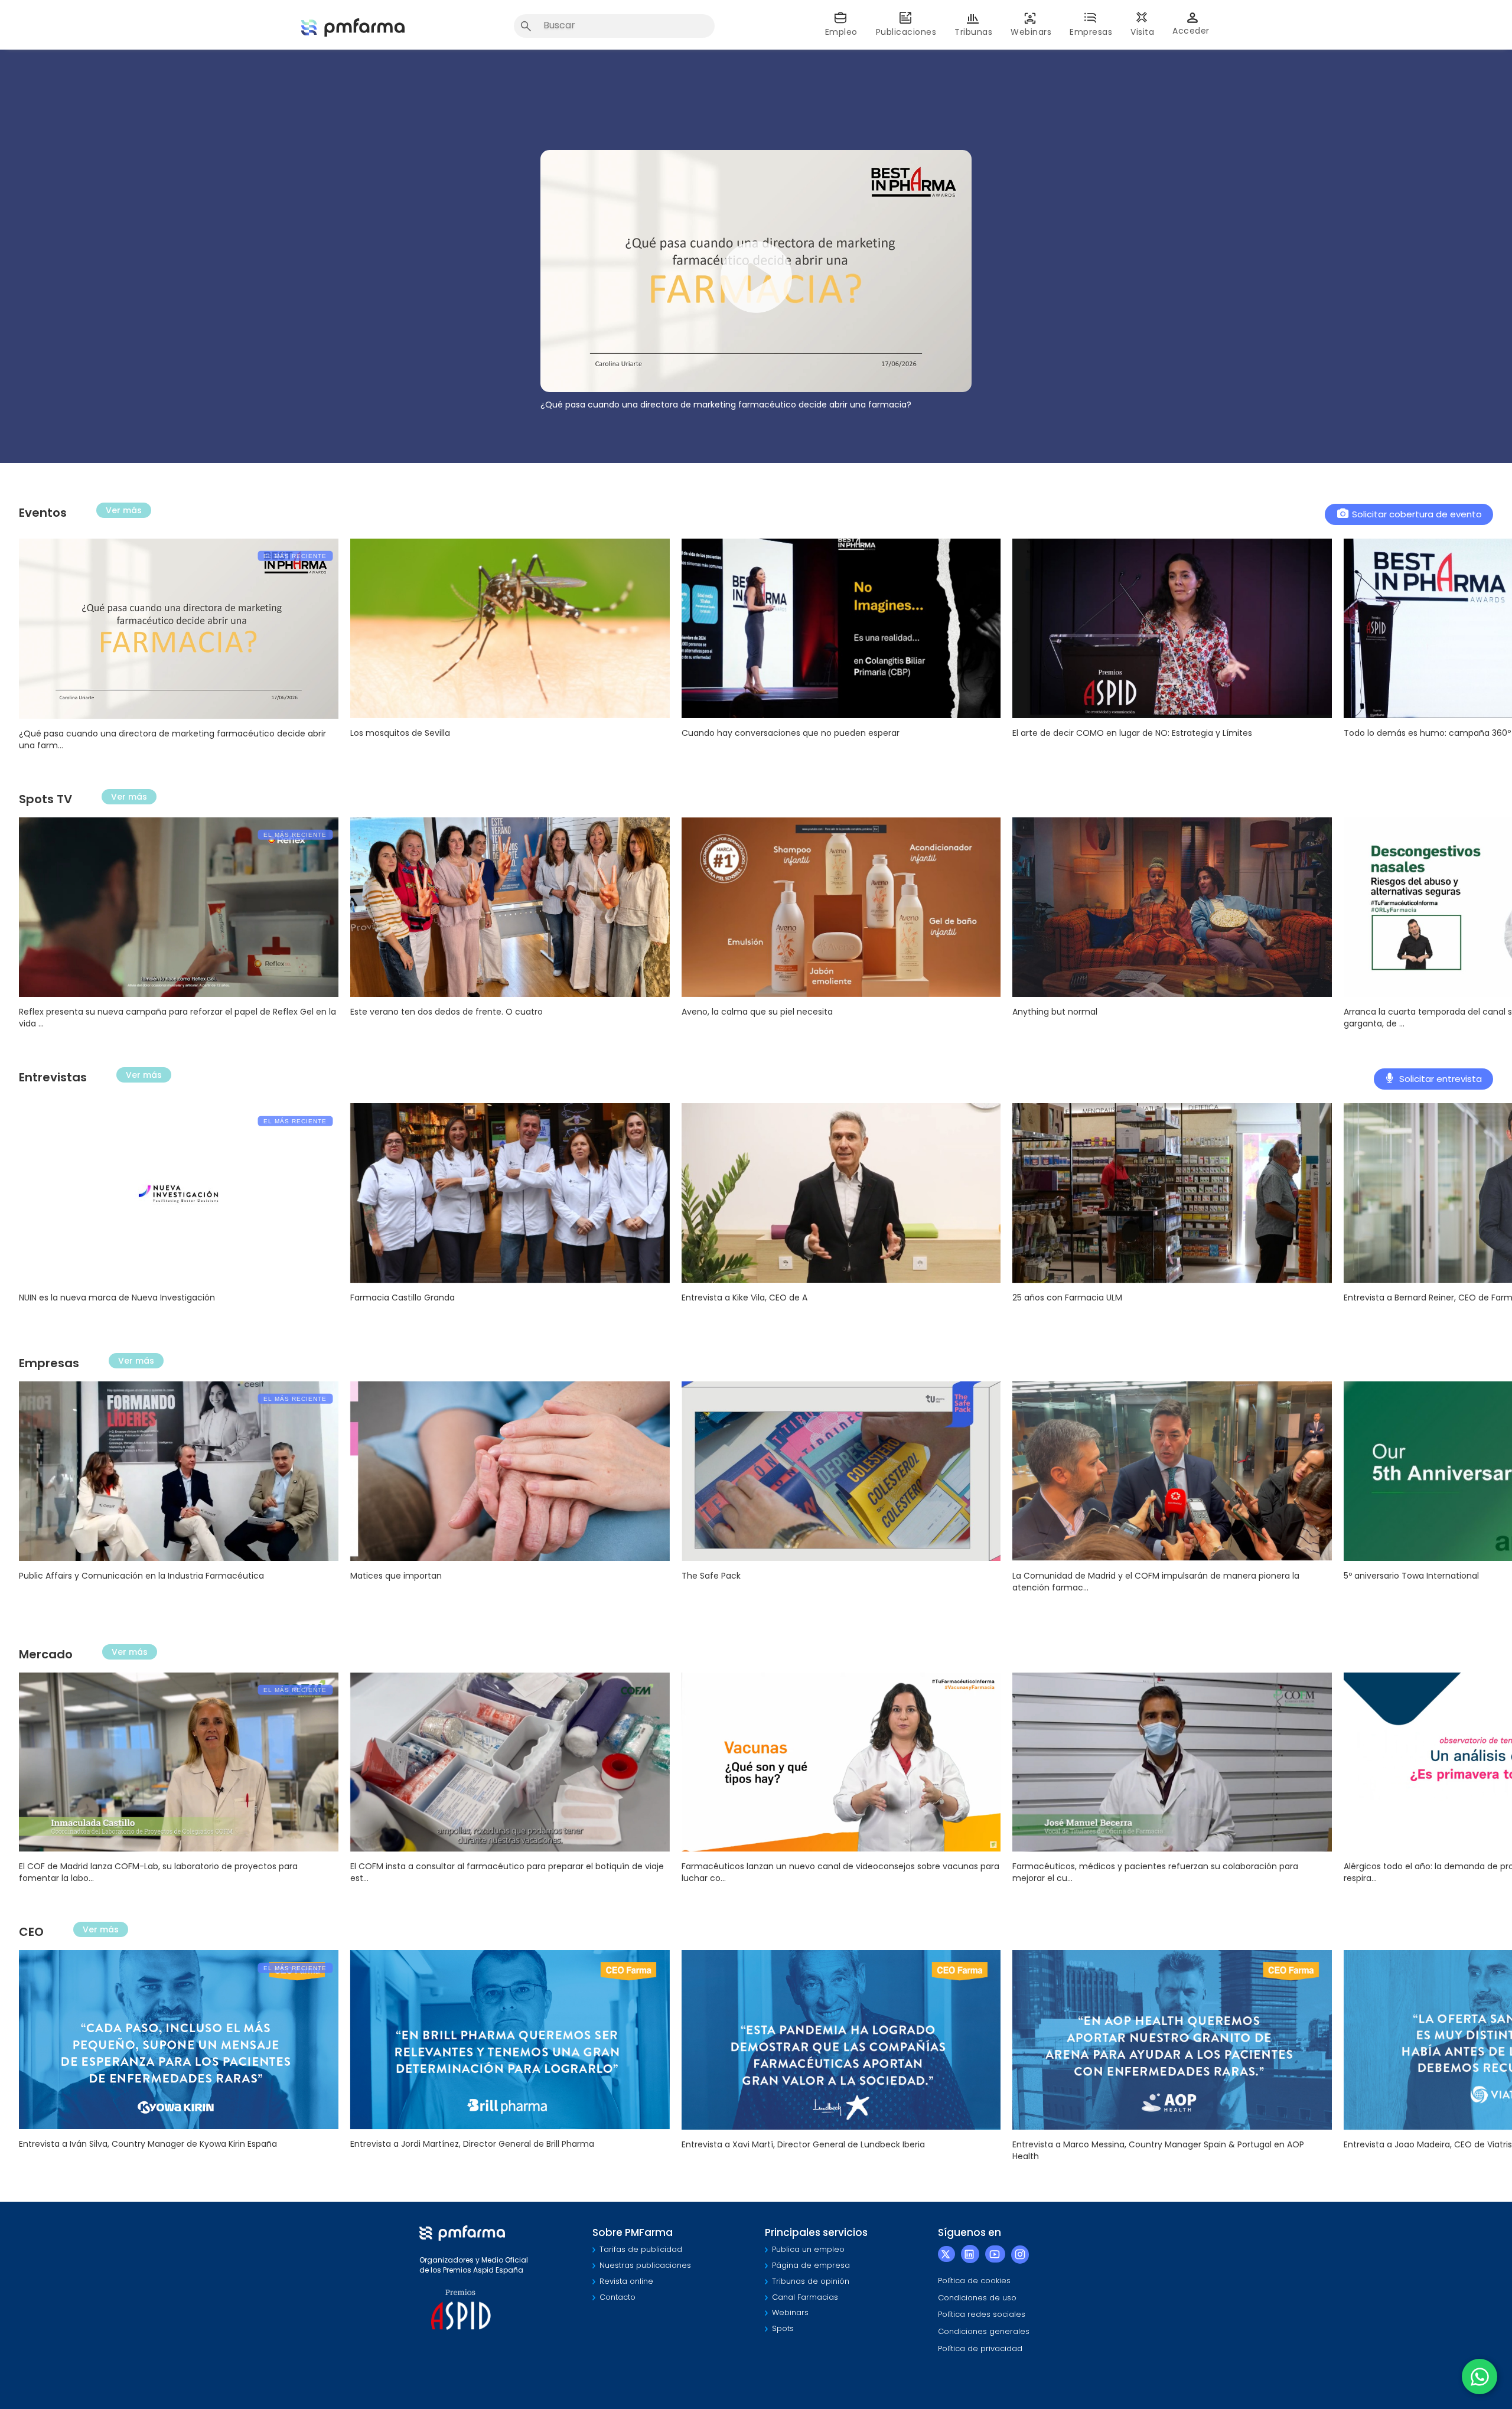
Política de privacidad (980, 2348)
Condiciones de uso (977, 2298)
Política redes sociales (982, 2314)
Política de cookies (974, 2281)
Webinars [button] (1031, 32)
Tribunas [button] (973, 32)
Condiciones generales (984, 2331)
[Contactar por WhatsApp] (1480, 2377)
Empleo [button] (841, 32)
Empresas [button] (1091, 32)
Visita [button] (1142, 32)
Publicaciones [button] (906, 32)
